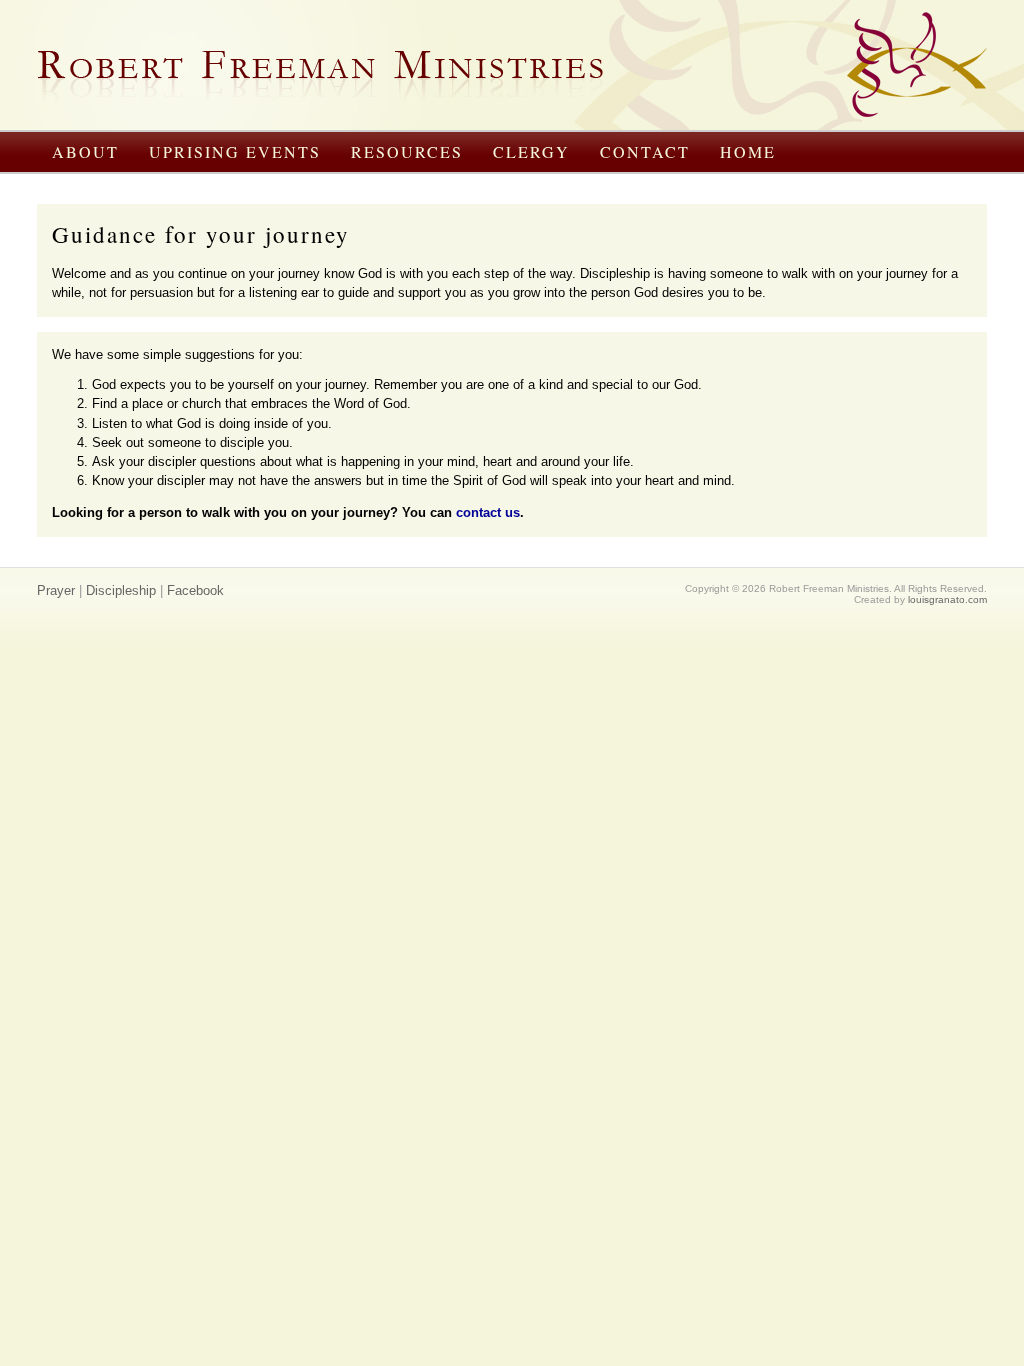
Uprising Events (235, 151)
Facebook (195, 590)
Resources (407, 151)
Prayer (56, 590)
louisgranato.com (947, 599)
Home (748, 151)
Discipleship (121, 590)
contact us (488, 512)
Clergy (531, 151)
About (85, 151)
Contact (645, 151)
